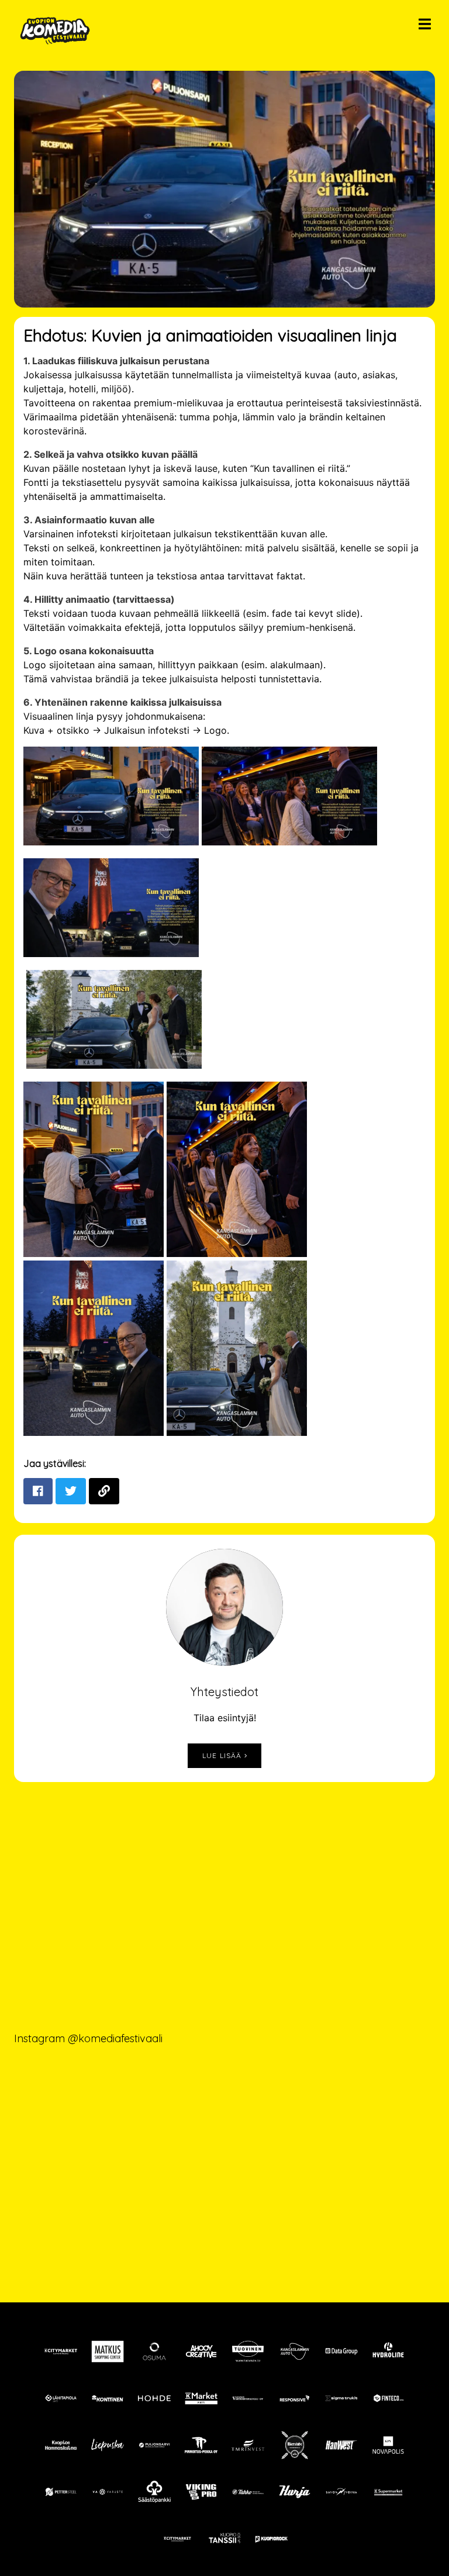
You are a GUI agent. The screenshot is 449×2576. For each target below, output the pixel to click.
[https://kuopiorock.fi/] (271, 2539)
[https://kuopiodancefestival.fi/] (224, 2539)
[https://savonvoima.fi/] (341, 2492)
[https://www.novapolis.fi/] (388, 2445)
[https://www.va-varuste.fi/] (108, 2492)
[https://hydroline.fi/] (388, 2351)
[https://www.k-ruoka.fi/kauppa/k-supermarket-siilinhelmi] (388, 2492)
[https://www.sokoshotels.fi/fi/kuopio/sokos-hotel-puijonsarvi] (154, 2445)
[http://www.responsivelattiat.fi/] (295, 2398)
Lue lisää (223, 1755)
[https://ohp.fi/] (154, 2351)
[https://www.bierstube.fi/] (295, 2445)
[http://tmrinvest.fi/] (248, 2445)
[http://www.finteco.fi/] (388, 2398)
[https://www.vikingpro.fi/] (201, 2492)
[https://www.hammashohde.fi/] (154, 2398)
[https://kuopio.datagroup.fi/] (341, 2351)
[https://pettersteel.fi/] (61, 2492)
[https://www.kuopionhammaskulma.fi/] (61, 2445)
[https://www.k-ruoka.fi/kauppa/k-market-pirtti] (201, 2398)
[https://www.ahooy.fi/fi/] (201, 2351)
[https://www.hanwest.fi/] (341, 2445)
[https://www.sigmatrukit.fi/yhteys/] (341, 2398)
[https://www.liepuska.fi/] (108, 2445)
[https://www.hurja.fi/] (295, 2492)
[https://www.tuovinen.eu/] (248, 2351)
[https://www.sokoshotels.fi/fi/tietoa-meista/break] (248, 2492)
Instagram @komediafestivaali (88, 2038)
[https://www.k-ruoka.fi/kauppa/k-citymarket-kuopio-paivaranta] (61, 2351)
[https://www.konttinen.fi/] (108, 2398)
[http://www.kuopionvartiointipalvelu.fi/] (248, 2398)
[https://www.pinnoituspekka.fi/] (201, 2445)
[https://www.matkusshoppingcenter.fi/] (108, 2351)
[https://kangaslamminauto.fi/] (295, 2351)
